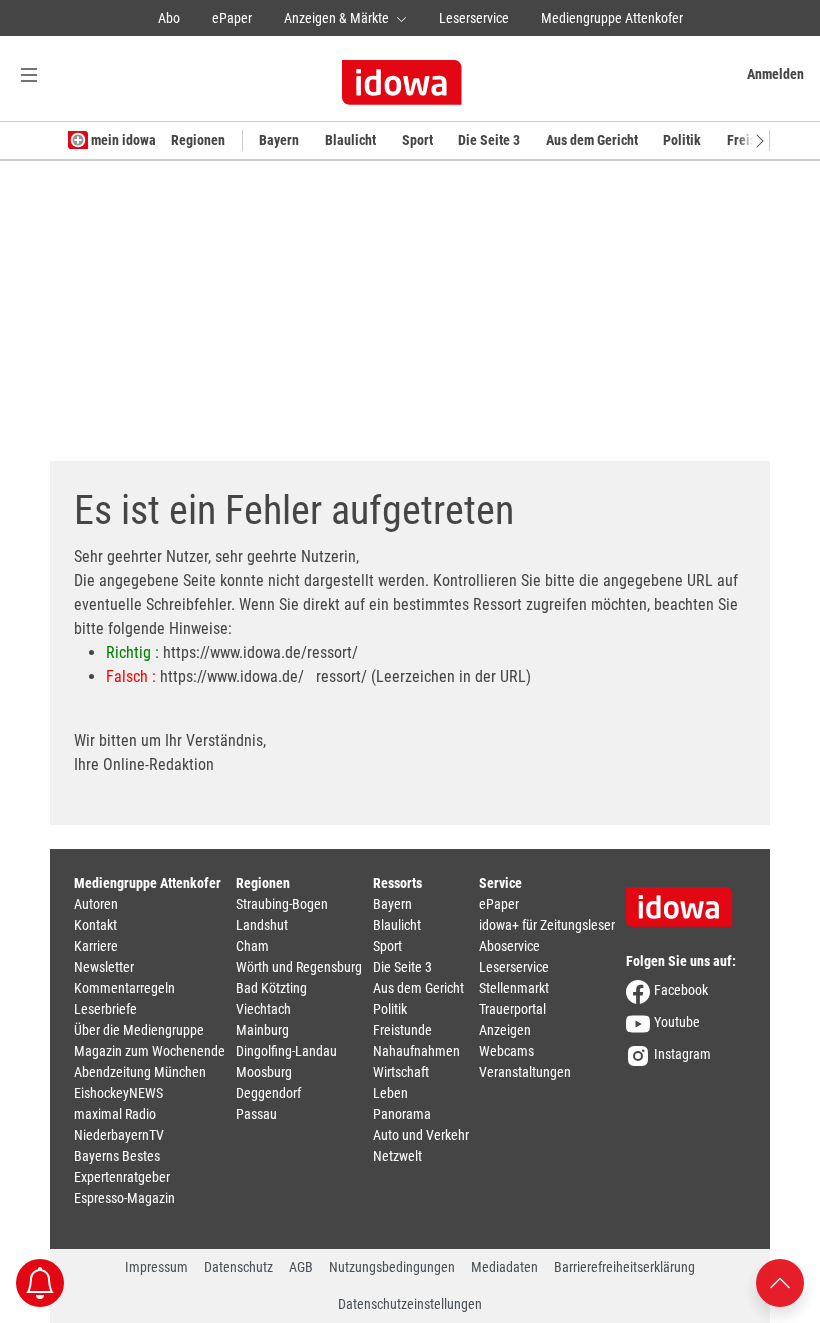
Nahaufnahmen (416, 1051)
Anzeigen (505, 1030)
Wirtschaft (401, 1072)
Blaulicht (350, 140)
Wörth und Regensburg (299, 967)
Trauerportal (512, 1009)
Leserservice (474, 18)
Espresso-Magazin (124, 1198)
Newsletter (104, 967)
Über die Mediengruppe (139, 1030)
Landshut (262, 925)
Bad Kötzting (271, 988)
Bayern (279, 140)
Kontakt (95, 925)
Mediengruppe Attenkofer (612, 18)
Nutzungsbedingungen (392, 1267)
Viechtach (263, 1009)
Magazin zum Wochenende (149, 1051)
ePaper (232, 18)
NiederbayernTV (119, 1135)
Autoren (96, 904)
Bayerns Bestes (117, 1156)
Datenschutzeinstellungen (410, 1304)
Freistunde (402, 1030)
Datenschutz (238, 1267)
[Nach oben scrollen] (780, 1281)
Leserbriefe (105, 1009)
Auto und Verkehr (421, 1135)
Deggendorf (268, 1093)
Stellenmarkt (514, 988)
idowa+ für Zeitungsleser (547, 925)
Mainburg (262, 1030)
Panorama (402, 1114)
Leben (390, 1093)
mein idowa (122, 140)
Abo (169, 18)
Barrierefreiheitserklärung (624, 1267)
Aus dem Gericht (592, 140)
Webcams (506, 1051)
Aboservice (509, 946)
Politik (682, 140)
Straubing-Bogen (282, 904)
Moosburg (264, 1072)
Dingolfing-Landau (286, 1051)
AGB (301, 1267)
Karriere (96, 946)
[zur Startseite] (686, 900)
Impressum (156, 1267)
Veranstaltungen (525, 1072)
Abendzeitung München (140, 1072)
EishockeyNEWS (118, 1093)
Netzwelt (397, 1156)
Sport (417, 140)
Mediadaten (504, 1267)
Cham (252, 946)
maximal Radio (115, 1114)
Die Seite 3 (489, 140)
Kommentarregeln (124, 988)
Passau (256, 1114)
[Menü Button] (29, 74)
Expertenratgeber (122, 1177)
